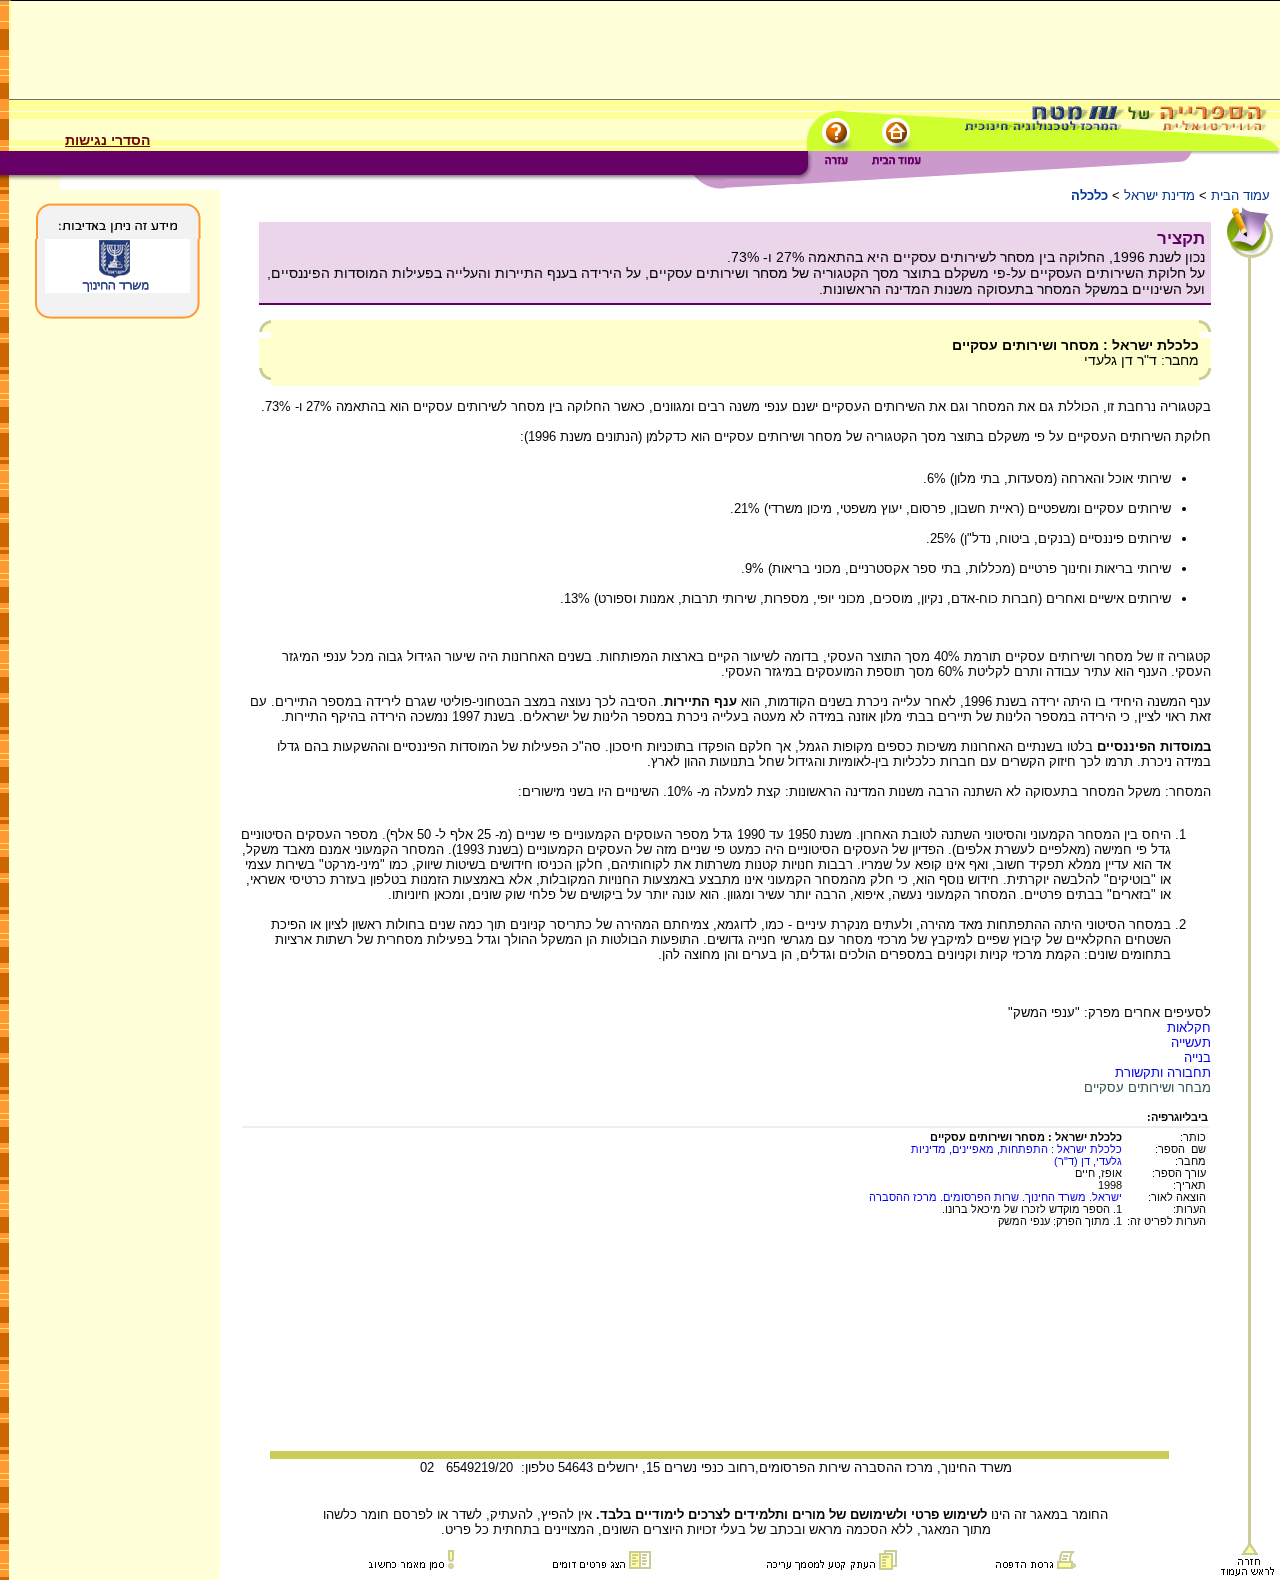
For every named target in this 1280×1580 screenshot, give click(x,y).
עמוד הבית (1240, 195)
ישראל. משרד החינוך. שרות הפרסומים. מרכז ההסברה (995, 1197)
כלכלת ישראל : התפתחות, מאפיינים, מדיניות (1016, 1149)
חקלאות (1189, 1027)
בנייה (1197, 1057)
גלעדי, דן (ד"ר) (1088, 1161)
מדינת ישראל (1159, 195)
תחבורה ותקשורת (1163, 1072)
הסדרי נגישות (107, 140)
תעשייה (1191, 1042)
